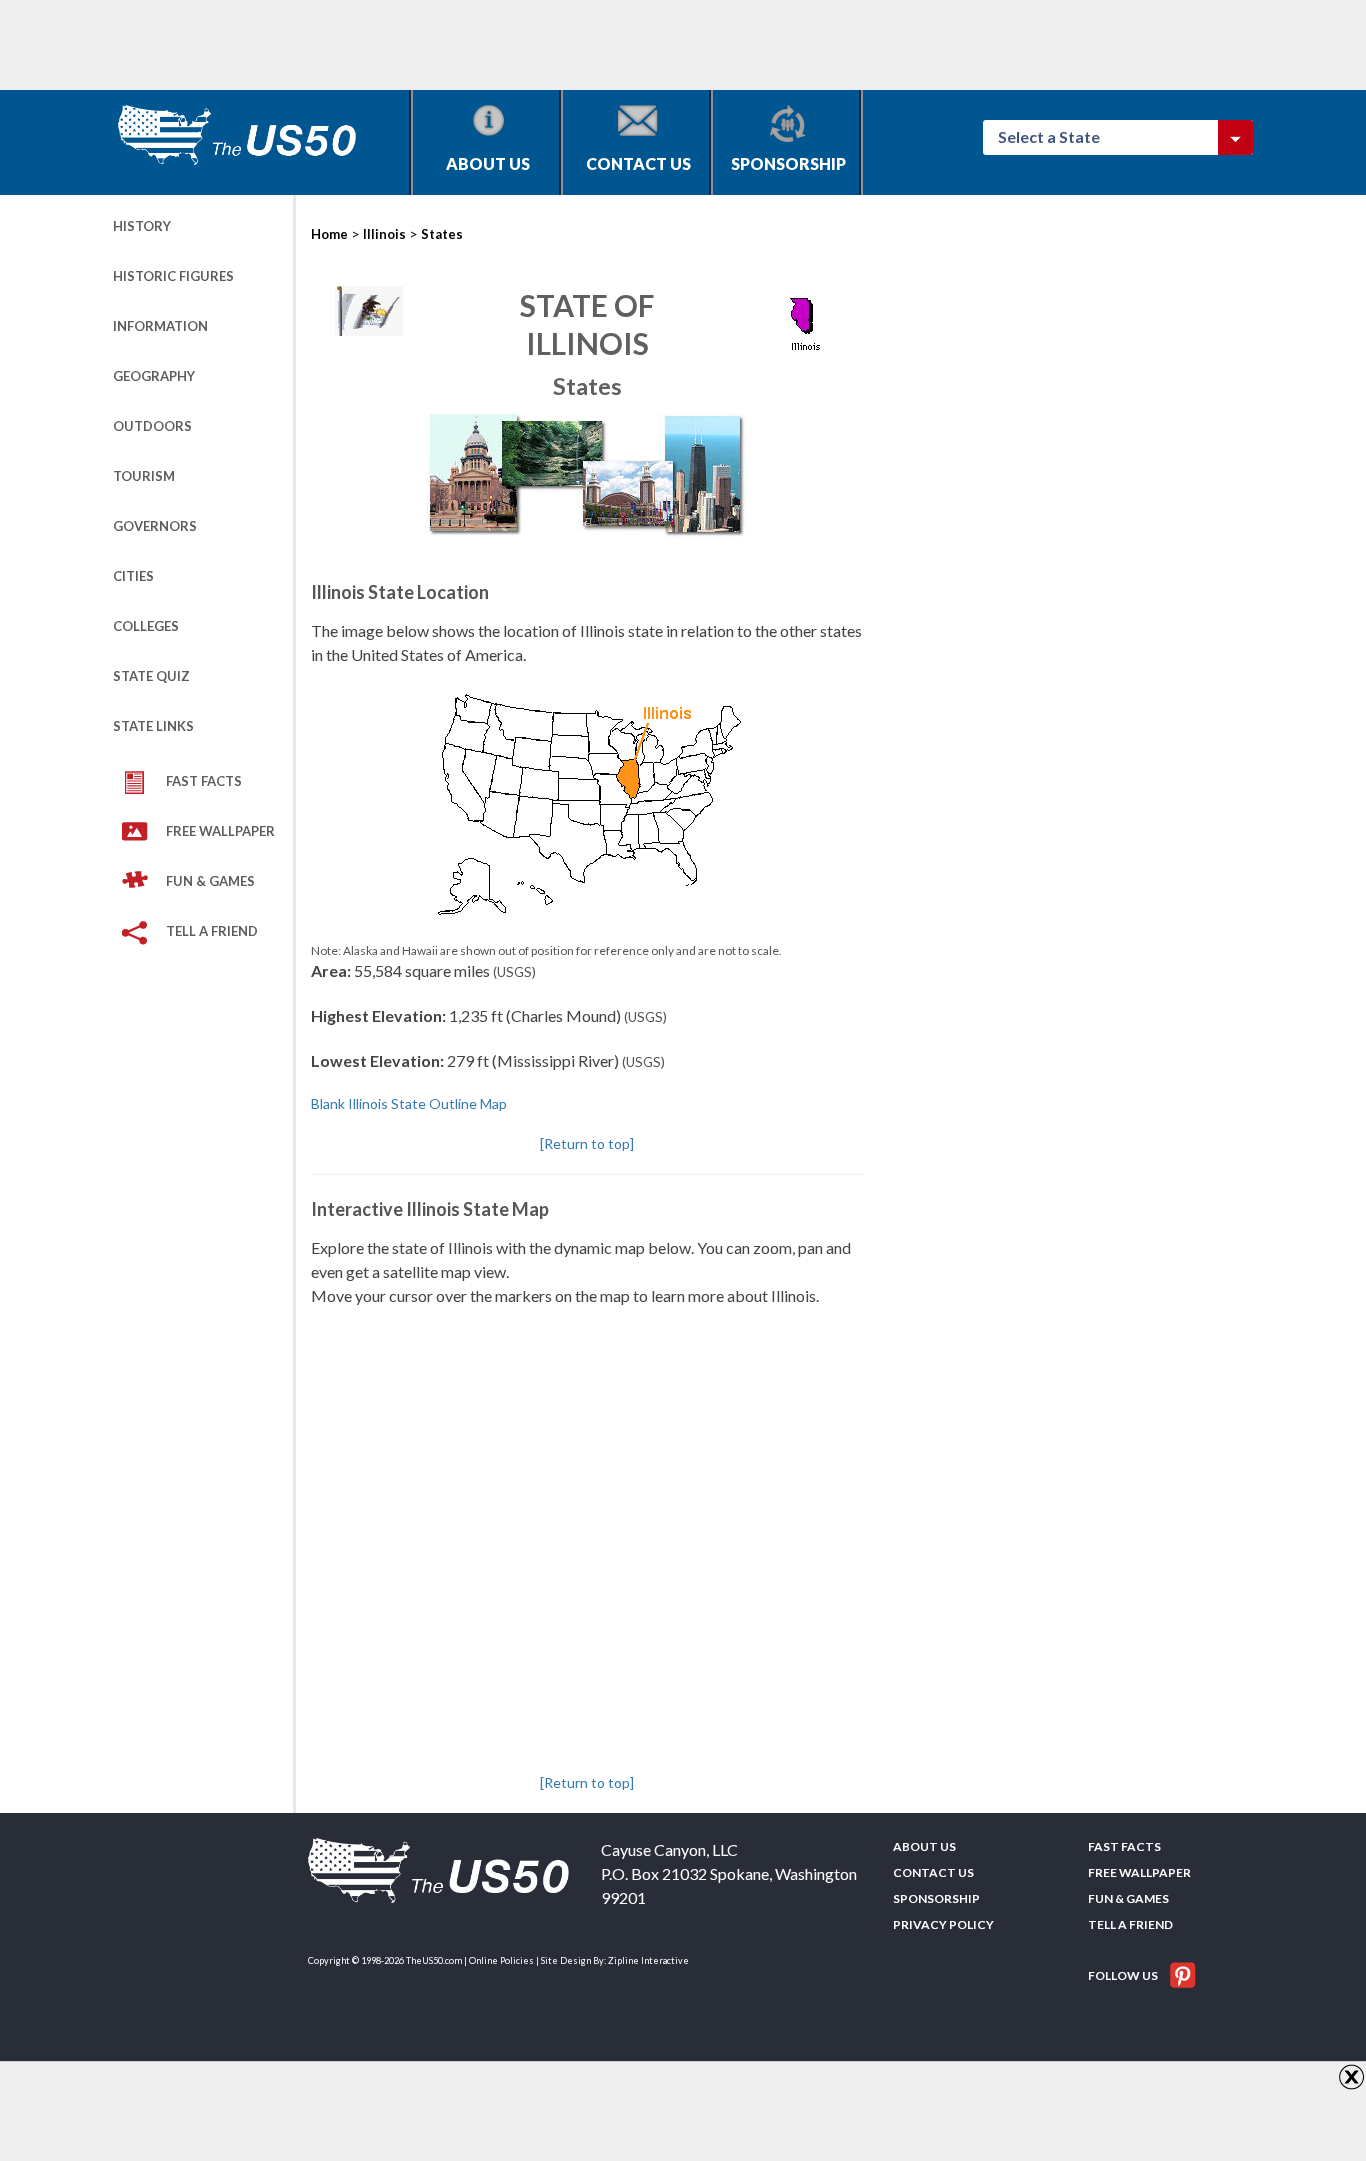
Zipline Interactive (648, 1960)
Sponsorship (788, 163)
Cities (133, 576)
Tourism (144, 476)
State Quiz (151, 676)
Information (160, 326)
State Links (153, 726)
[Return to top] (587, 1143)
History (142, 226)
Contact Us (638, 163)
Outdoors (152, 426)
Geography (154, 376)
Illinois (384, 234)
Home (329, 234)
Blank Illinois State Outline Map (409, 1103)
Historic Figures (173, 276)
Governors (155, 526)
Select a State (1058, 136)
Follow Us (1124, 1975)
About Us (488, 163)
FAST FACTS (204, 781)
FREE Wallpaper (220, 831)
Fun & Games (210, 881)
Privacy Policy (943, 1924)
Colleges (146, 626)
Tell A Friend (212, 931)
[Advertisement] (477, 45)
